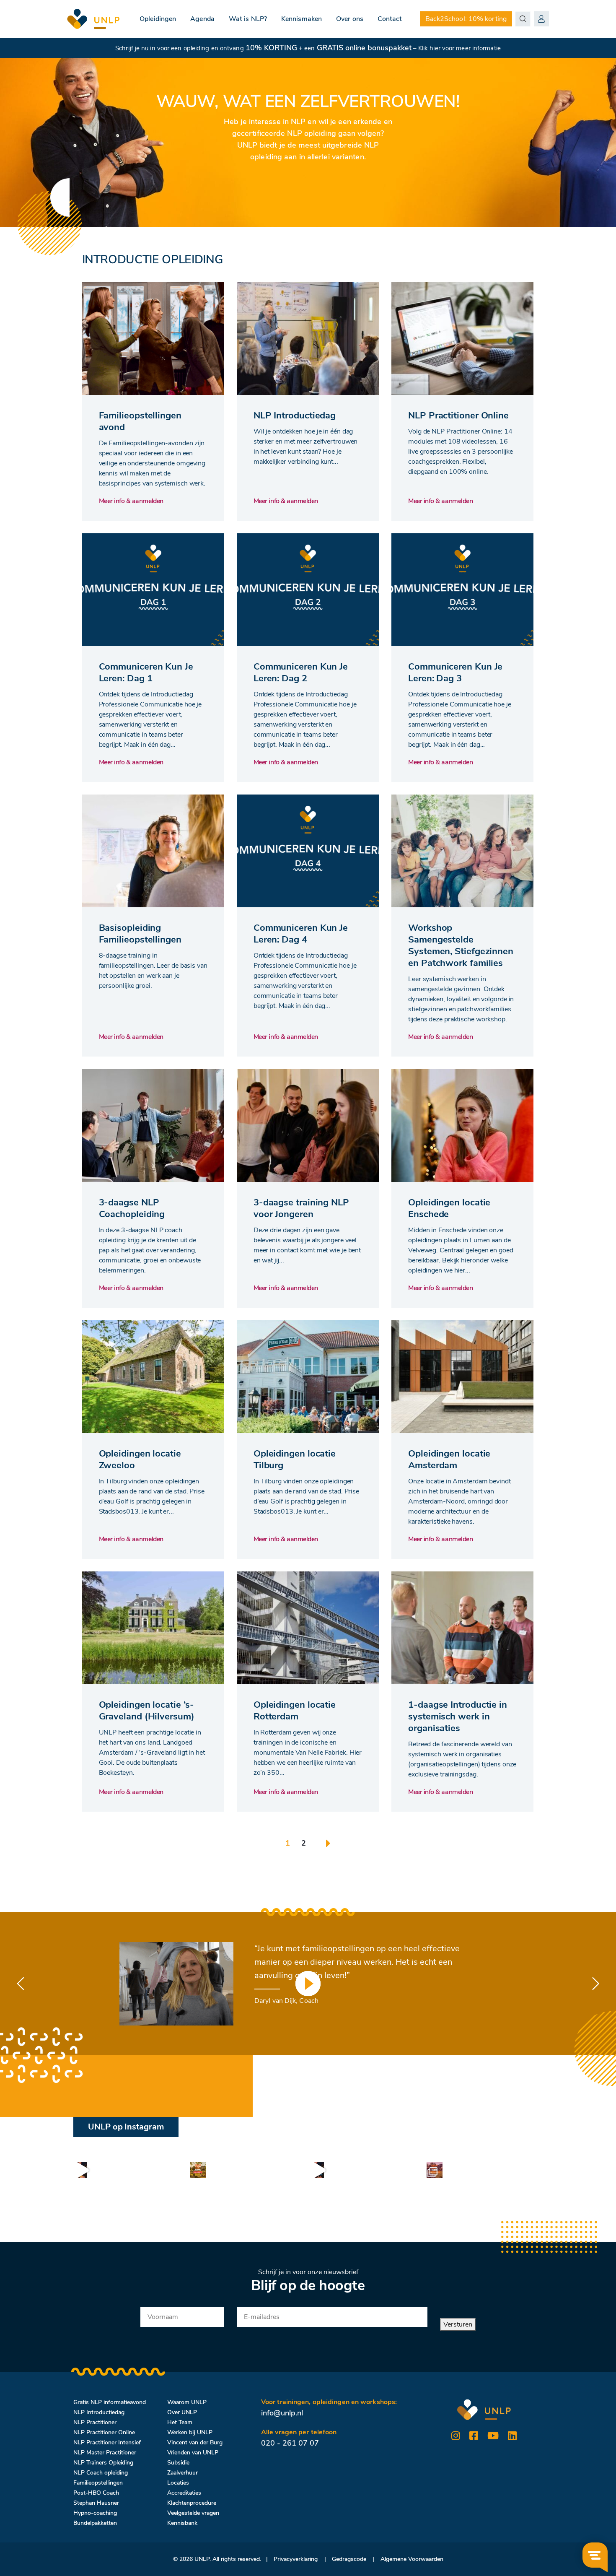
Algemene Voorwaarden (412, 2559)
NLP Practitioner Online (104, 2432)
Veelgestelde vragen (193, 2513)
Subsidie (178, 2463)
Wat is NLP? (248, 19)
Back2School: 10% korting (466, 19)
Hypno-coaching (95, 2513)
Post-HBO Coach (96, 2493)
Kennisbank (182, 2523)
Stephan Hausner (96, 2503)
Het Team (180, 2422)
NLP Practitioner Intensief (107, 2442)
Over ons (350, 19)
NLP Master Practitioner (105, 2453)
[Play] (308, 1984)
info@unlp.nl (282, 2413)
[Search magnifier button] (523, 19)
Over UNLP (182, 2412)
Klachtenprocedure (192, 2503)
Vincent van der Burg (195, 2442)
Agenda (202, 19)
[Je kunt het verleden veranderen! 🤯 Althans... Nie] (316, 2170)
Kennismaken (302, 19)
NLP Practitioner (95, 2422)
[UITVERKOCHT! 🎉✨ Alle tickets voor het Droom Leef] (198, 2170)
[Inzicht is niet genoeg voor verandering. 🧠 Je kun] (79, 2170)
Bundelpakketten (95, 2523)
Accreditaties (184, 2493)
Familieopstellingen (98, 2483)
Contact (390, 19)
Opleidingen (158, 19)
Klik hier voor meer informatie (459, 48)
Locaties (178, 2483)
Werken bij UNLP (190, 2432)
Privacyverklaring (296, 2559)
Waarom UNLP (187, 2402)
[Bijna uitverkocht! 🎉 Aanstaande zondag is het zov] (435, 2170)
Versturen (458, 2324)
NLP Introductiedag (99, 2412)
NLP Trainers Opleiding (103, 2463)
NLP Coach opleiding (101, 2473)
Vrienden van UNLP (193, 2453)
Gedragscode (349, 2559)
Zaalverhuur (182, 2473)
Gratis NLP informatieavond (110, 2402)
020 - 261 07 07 (290, 2443)
